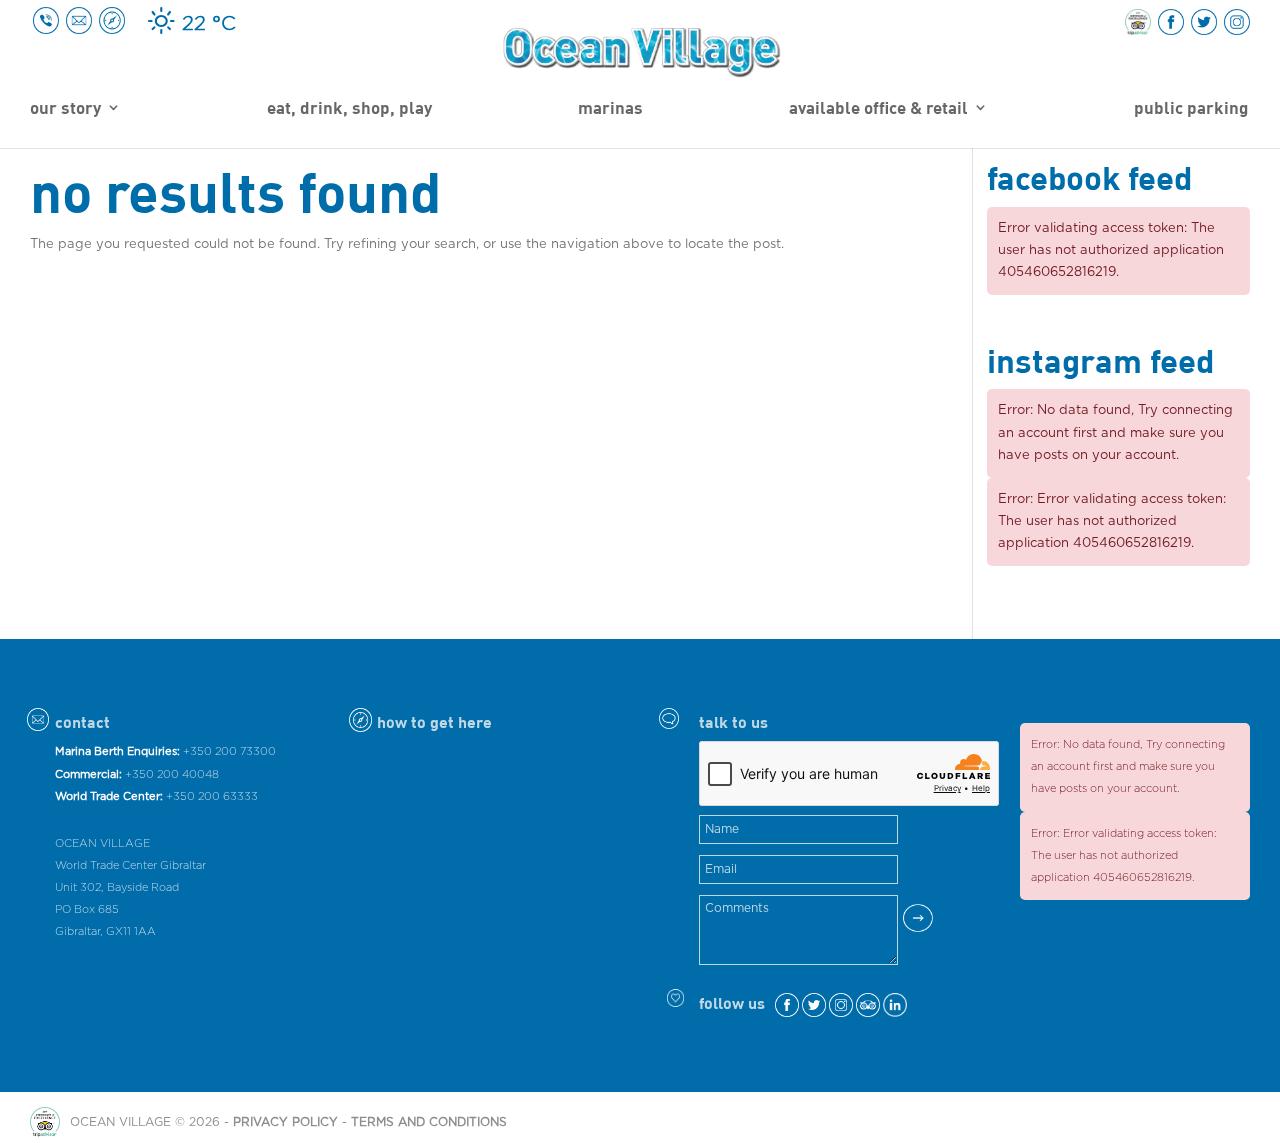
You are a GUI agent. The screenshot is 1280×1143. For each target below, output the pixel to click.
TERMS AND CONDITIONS (429, 1122)
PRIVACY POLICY (285, 1122)
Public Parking (1191, 109)
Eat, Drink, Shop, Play (349, 109)
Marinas (610, 109)
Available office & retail (878, 109)
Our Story (65, 109)
